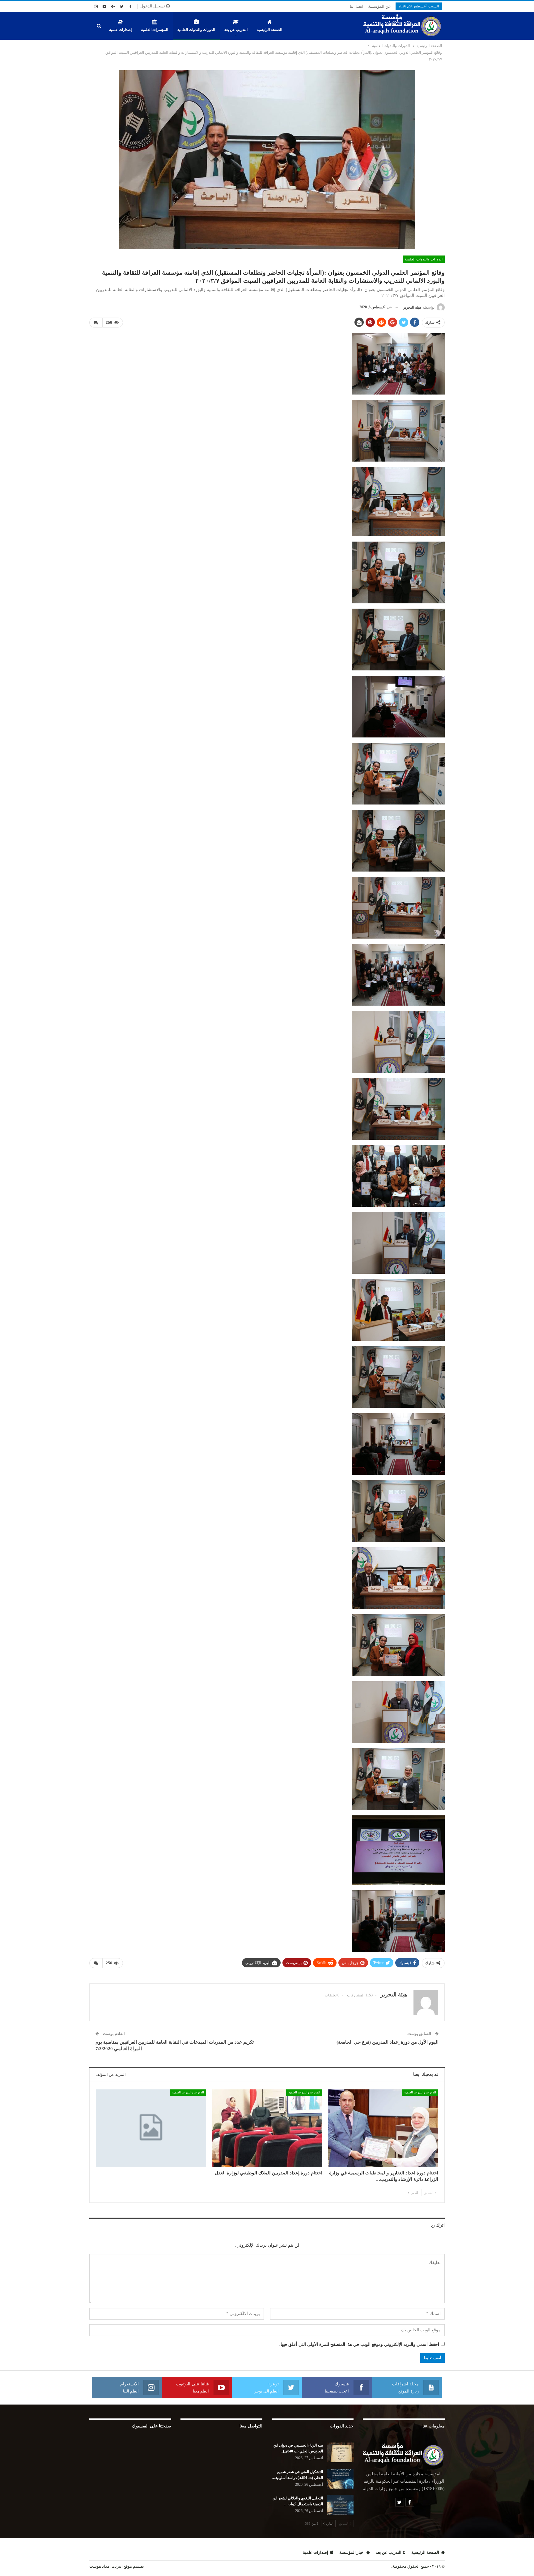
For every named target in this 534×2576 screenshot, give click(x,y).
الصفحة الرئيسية (269, 30)
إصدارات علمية (120, 30)
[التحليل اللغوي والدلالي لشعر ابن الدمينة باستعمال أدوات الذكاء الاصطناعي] (340, 2505)
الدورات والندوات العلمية (196, 30)
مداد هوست (99, 2566)
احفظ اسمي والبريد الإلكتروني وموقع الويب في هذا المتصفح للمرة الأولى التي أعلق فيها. (359, 2344)
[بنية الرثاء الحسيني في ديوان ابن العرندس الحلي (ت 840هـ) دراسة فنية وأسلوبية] (340, 2452)
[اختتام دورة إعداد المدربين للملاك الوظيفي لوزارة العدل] (267, 2128)
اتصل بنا (357, 6)
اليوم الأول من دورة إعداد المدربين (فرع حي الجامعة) (388, 2042)
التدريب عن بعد (236, 30)
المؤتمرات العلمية (155, 30)
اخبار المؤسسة (352, 2552)
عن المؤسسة (379, 6)
